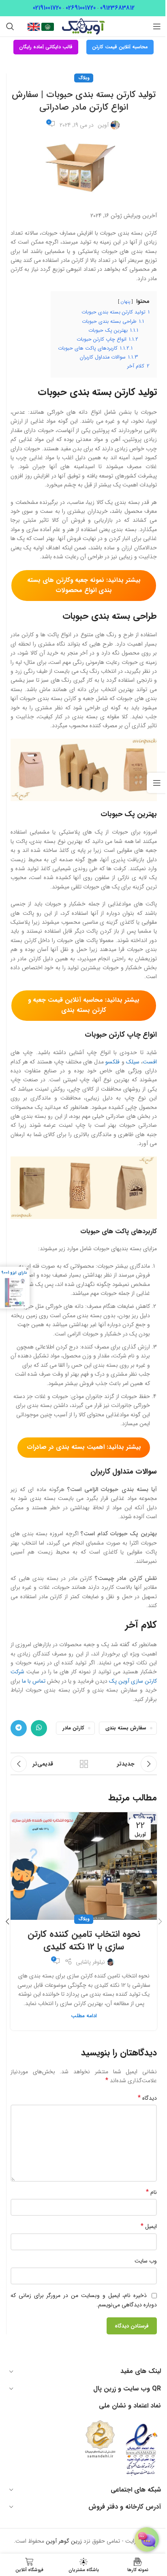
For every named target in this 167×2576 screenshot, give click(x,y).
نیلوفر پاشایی (90, 1962)
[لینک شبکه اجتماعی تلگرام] (19, 1728)
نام (151, 2192)
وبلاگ (84, 78)
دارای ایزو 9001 (14, 1273)
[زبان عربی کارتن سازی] (47, 26)
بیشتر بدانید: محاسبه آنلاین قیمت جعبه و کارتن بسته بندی (84, 1005)
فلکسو (112, 1062)
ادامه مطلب (84, 2016)
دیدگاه (147, 2098)
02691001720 (81, 8)
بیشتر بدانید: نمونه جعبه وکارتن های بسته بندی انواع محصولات (84, 585)
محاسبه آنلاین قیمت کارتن (120, 47)
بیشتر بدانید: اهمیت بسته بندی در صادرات (84, 1447)
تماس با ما (34, 1681)
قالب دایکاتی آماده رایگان (46, 47)
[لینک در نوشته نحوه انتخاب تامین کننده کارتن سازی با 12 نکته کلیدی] (84, 1866)
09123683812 (117, 8)
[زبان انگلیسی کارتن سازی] (34, 26)
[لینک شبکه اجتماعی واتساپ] (39, 1728)
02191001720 (47, 8)
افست (150, 1062)
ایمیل (149, 2226)
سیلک (133, 1062)
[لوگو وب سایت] (83, 26)
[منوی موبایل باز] (157, 26)
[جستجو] (10, 26)
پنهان (125, 302)
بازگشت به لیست (84, 1764)
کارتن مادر (73, 1728)
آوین (103, 125)
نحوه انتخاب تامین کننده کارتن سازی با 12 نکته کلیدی (84, 1940)
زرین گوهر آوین (64, 2541)
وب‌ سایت (146, 2261)
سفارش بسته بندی (126, 1728)
